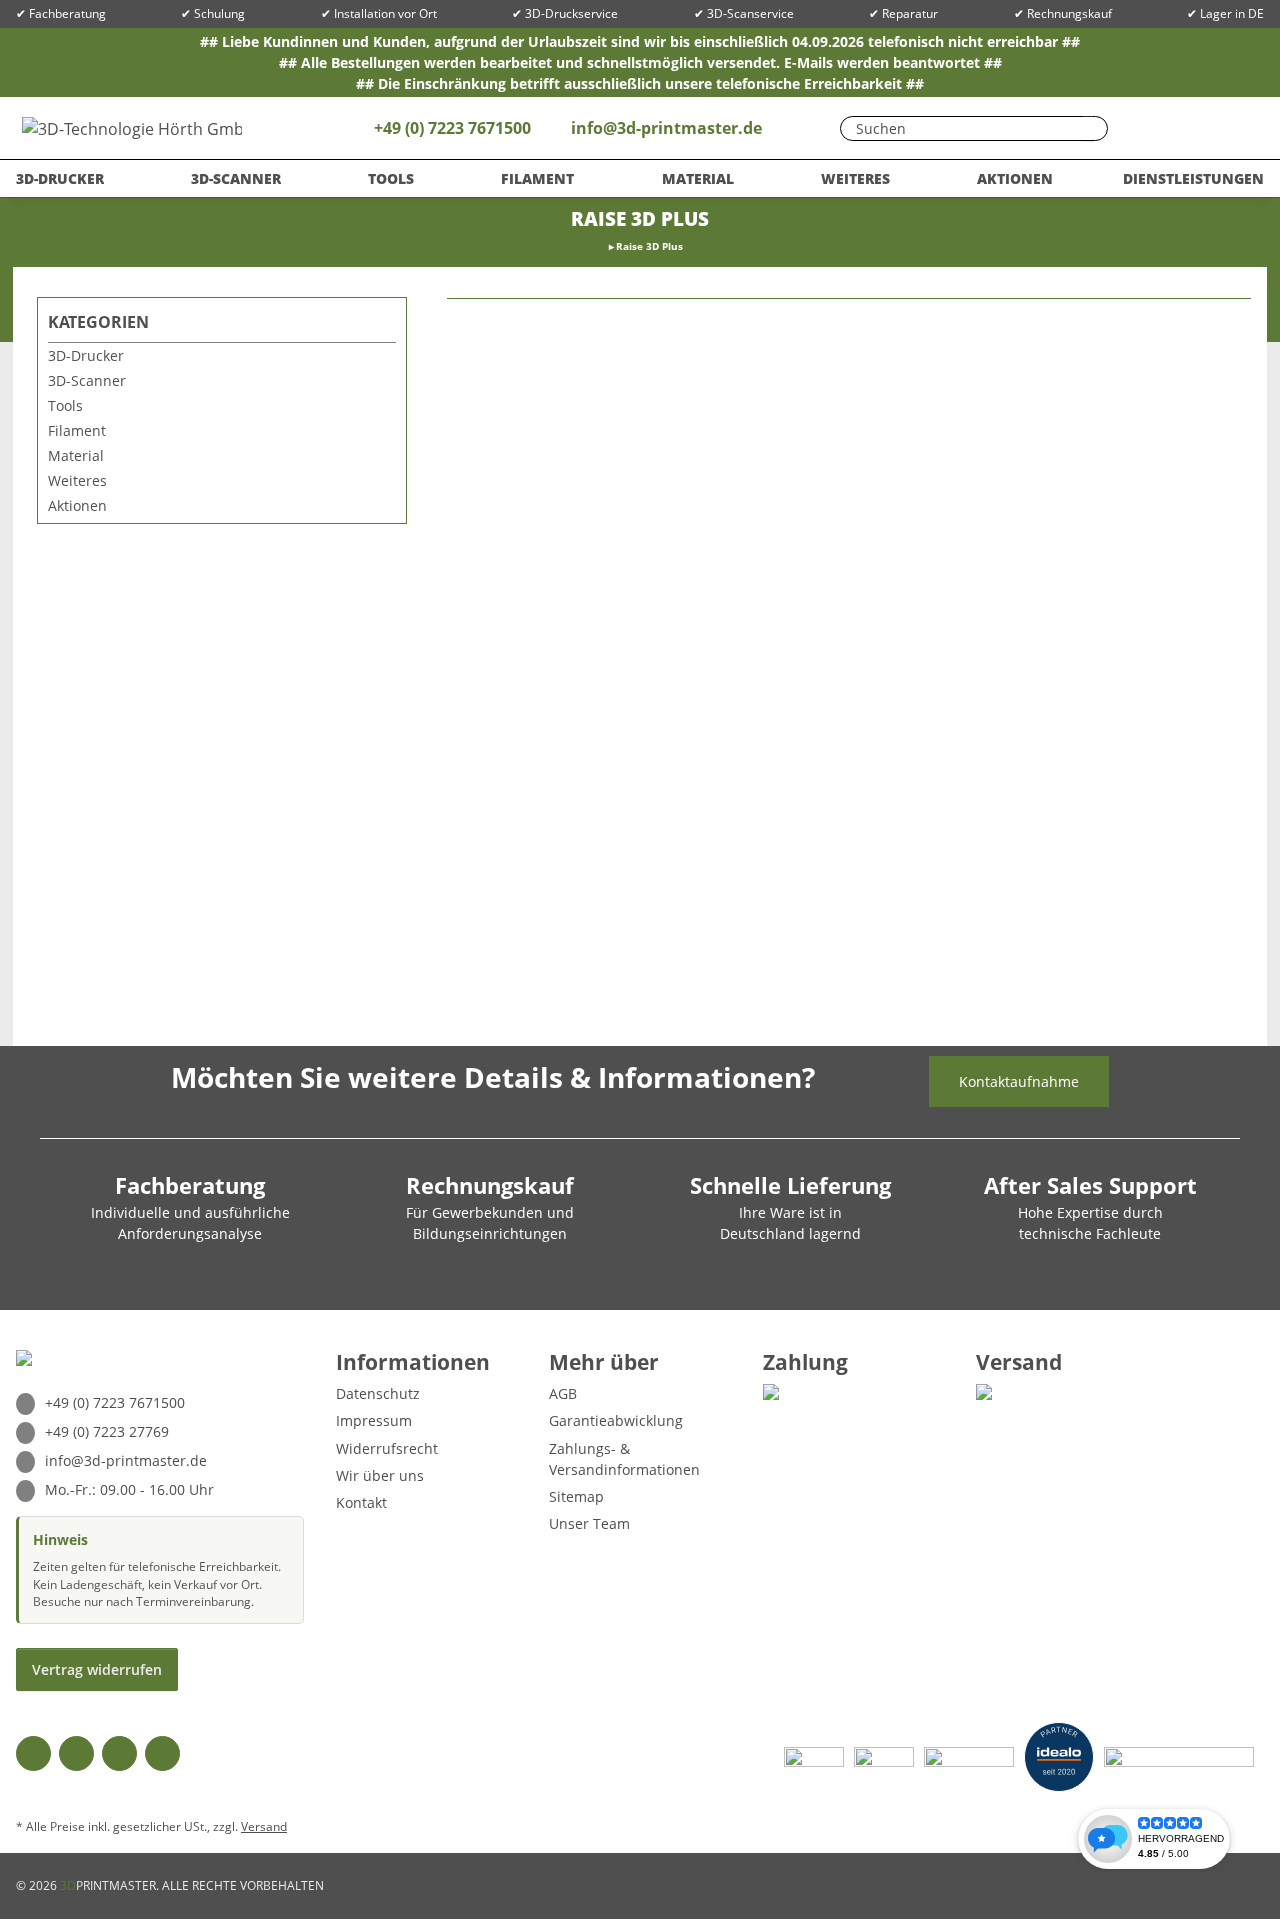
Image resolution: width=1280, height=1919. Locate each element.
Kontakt (361, 1502)
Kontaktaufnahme (1019, 1081)
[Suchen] (1087, 128)
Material (76, 455)
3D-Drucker (86, 355)
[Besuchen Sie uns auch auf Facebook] (33, 1753)
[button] (1185, 128)
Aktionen (77, 505)
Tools (65, 405)
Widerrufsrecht (387, 1448)
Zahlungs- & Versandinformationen (624, 1459)
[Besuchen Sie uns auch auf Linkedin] (162, 1753)
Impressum (374, 1420)
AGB (563, 1393)
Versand (264, 1826)
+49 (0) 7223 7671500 (450, 128)
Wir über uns (380, 1475)
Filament (77, 430)
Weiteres (77, 480)
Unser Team (589, 1523)
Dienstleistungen (1193, 178)
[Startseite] (603, 246)
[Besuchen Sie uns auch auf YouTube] (76, 1753)
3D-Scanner (87, 380)
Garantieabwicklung (616, 1420)
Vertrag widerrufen (97, 1669)
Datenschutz (378, 1393)
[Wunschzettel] (1145, 128)
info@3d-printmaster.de (666, 128)
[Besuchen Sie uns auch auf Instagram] (119, 1753)
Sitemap (576, 1496)
